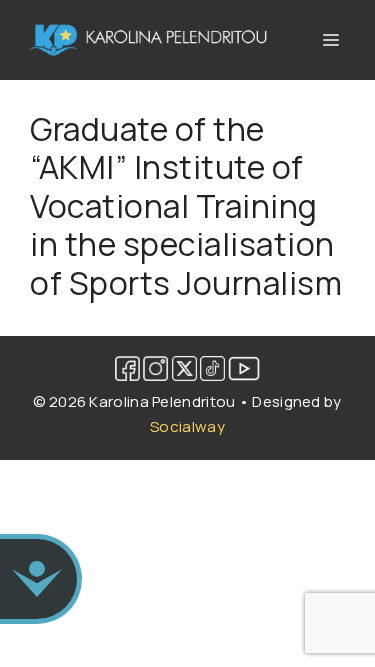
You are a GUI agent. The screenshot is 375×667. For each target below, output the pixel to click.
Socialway (187, 426)
